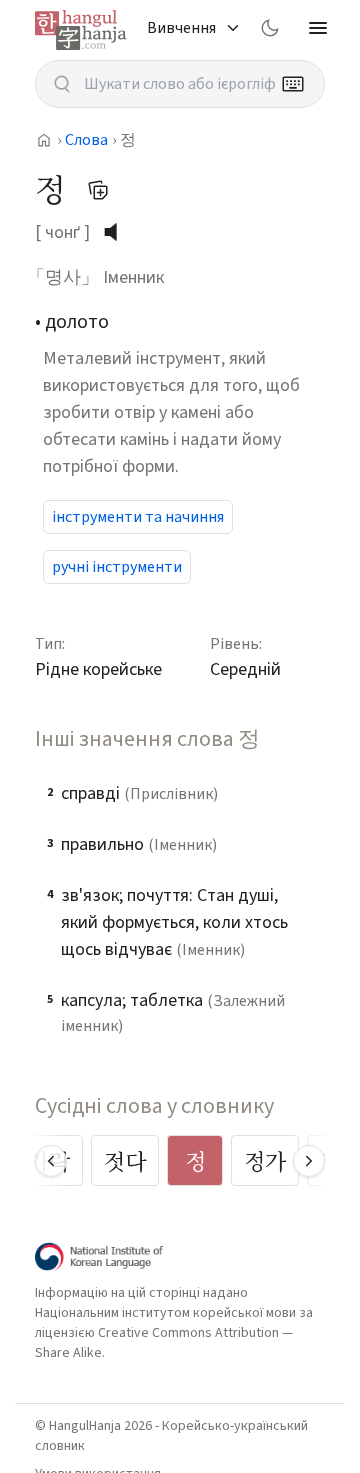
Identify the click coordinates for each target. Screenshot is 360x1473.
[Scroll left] (51, 1161)
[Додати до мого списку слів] (98, 190)
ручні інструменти (117, 567)
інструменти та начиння (138, 517)
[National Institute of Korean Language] (99, 1256)
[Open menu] (318, 28)
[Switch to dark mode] (270, 28)
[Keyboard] (293, 84)
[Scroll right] (309, 1161)
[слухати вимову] (118, 232)
